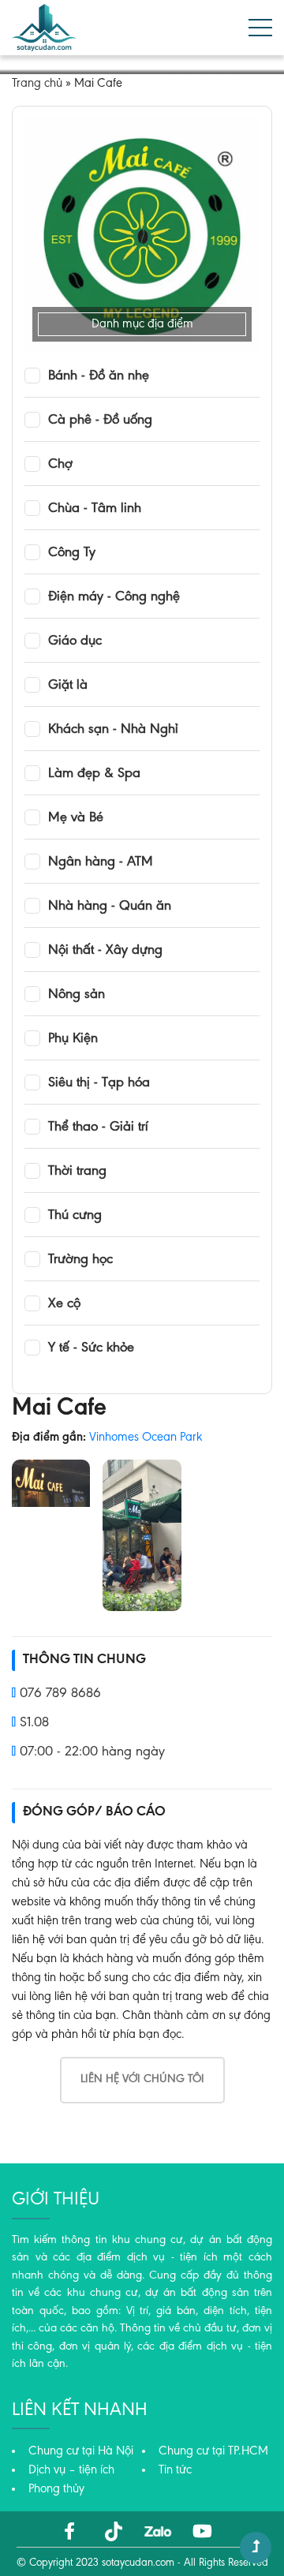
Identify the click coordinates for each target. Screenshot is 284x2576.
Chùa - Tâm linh (95, 509)
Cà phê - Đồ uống (100, 421)
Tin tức (175, 2470)
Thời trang (77, 1172)
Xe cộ (64, 1304)
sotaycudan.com (138, 2563)
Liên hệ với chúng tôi (142, 2079)
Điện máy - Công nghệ (114, 597)
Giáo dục (75, 641)
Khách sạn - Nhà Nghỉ (113, 730)
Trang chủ (37, 84)
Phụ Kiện (73, 1039)
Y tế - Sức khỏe (91, 1348)
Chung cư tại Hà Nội (81, 2451)
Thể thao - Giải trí (98, 1127)
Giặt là (68, 686)
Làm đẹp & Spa (94, 774)
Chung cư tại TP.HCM (213, 2451)
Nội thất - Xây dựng (105, 951)
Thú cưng (75, 1216)
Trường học (80, 1260)
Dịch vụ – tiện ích (71, 2470)
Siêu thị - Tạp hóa (99, 1083)
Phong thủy (56, 2489)
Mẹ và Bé (76, 818)
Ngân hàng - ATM (101, 862)
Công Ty (72, 553)
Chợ (60, 465)
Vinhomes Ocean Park (146, 1438)
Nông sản (77, 995)
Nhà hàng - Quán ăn (110, 907)
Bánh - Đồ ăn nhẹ (99, 376)
